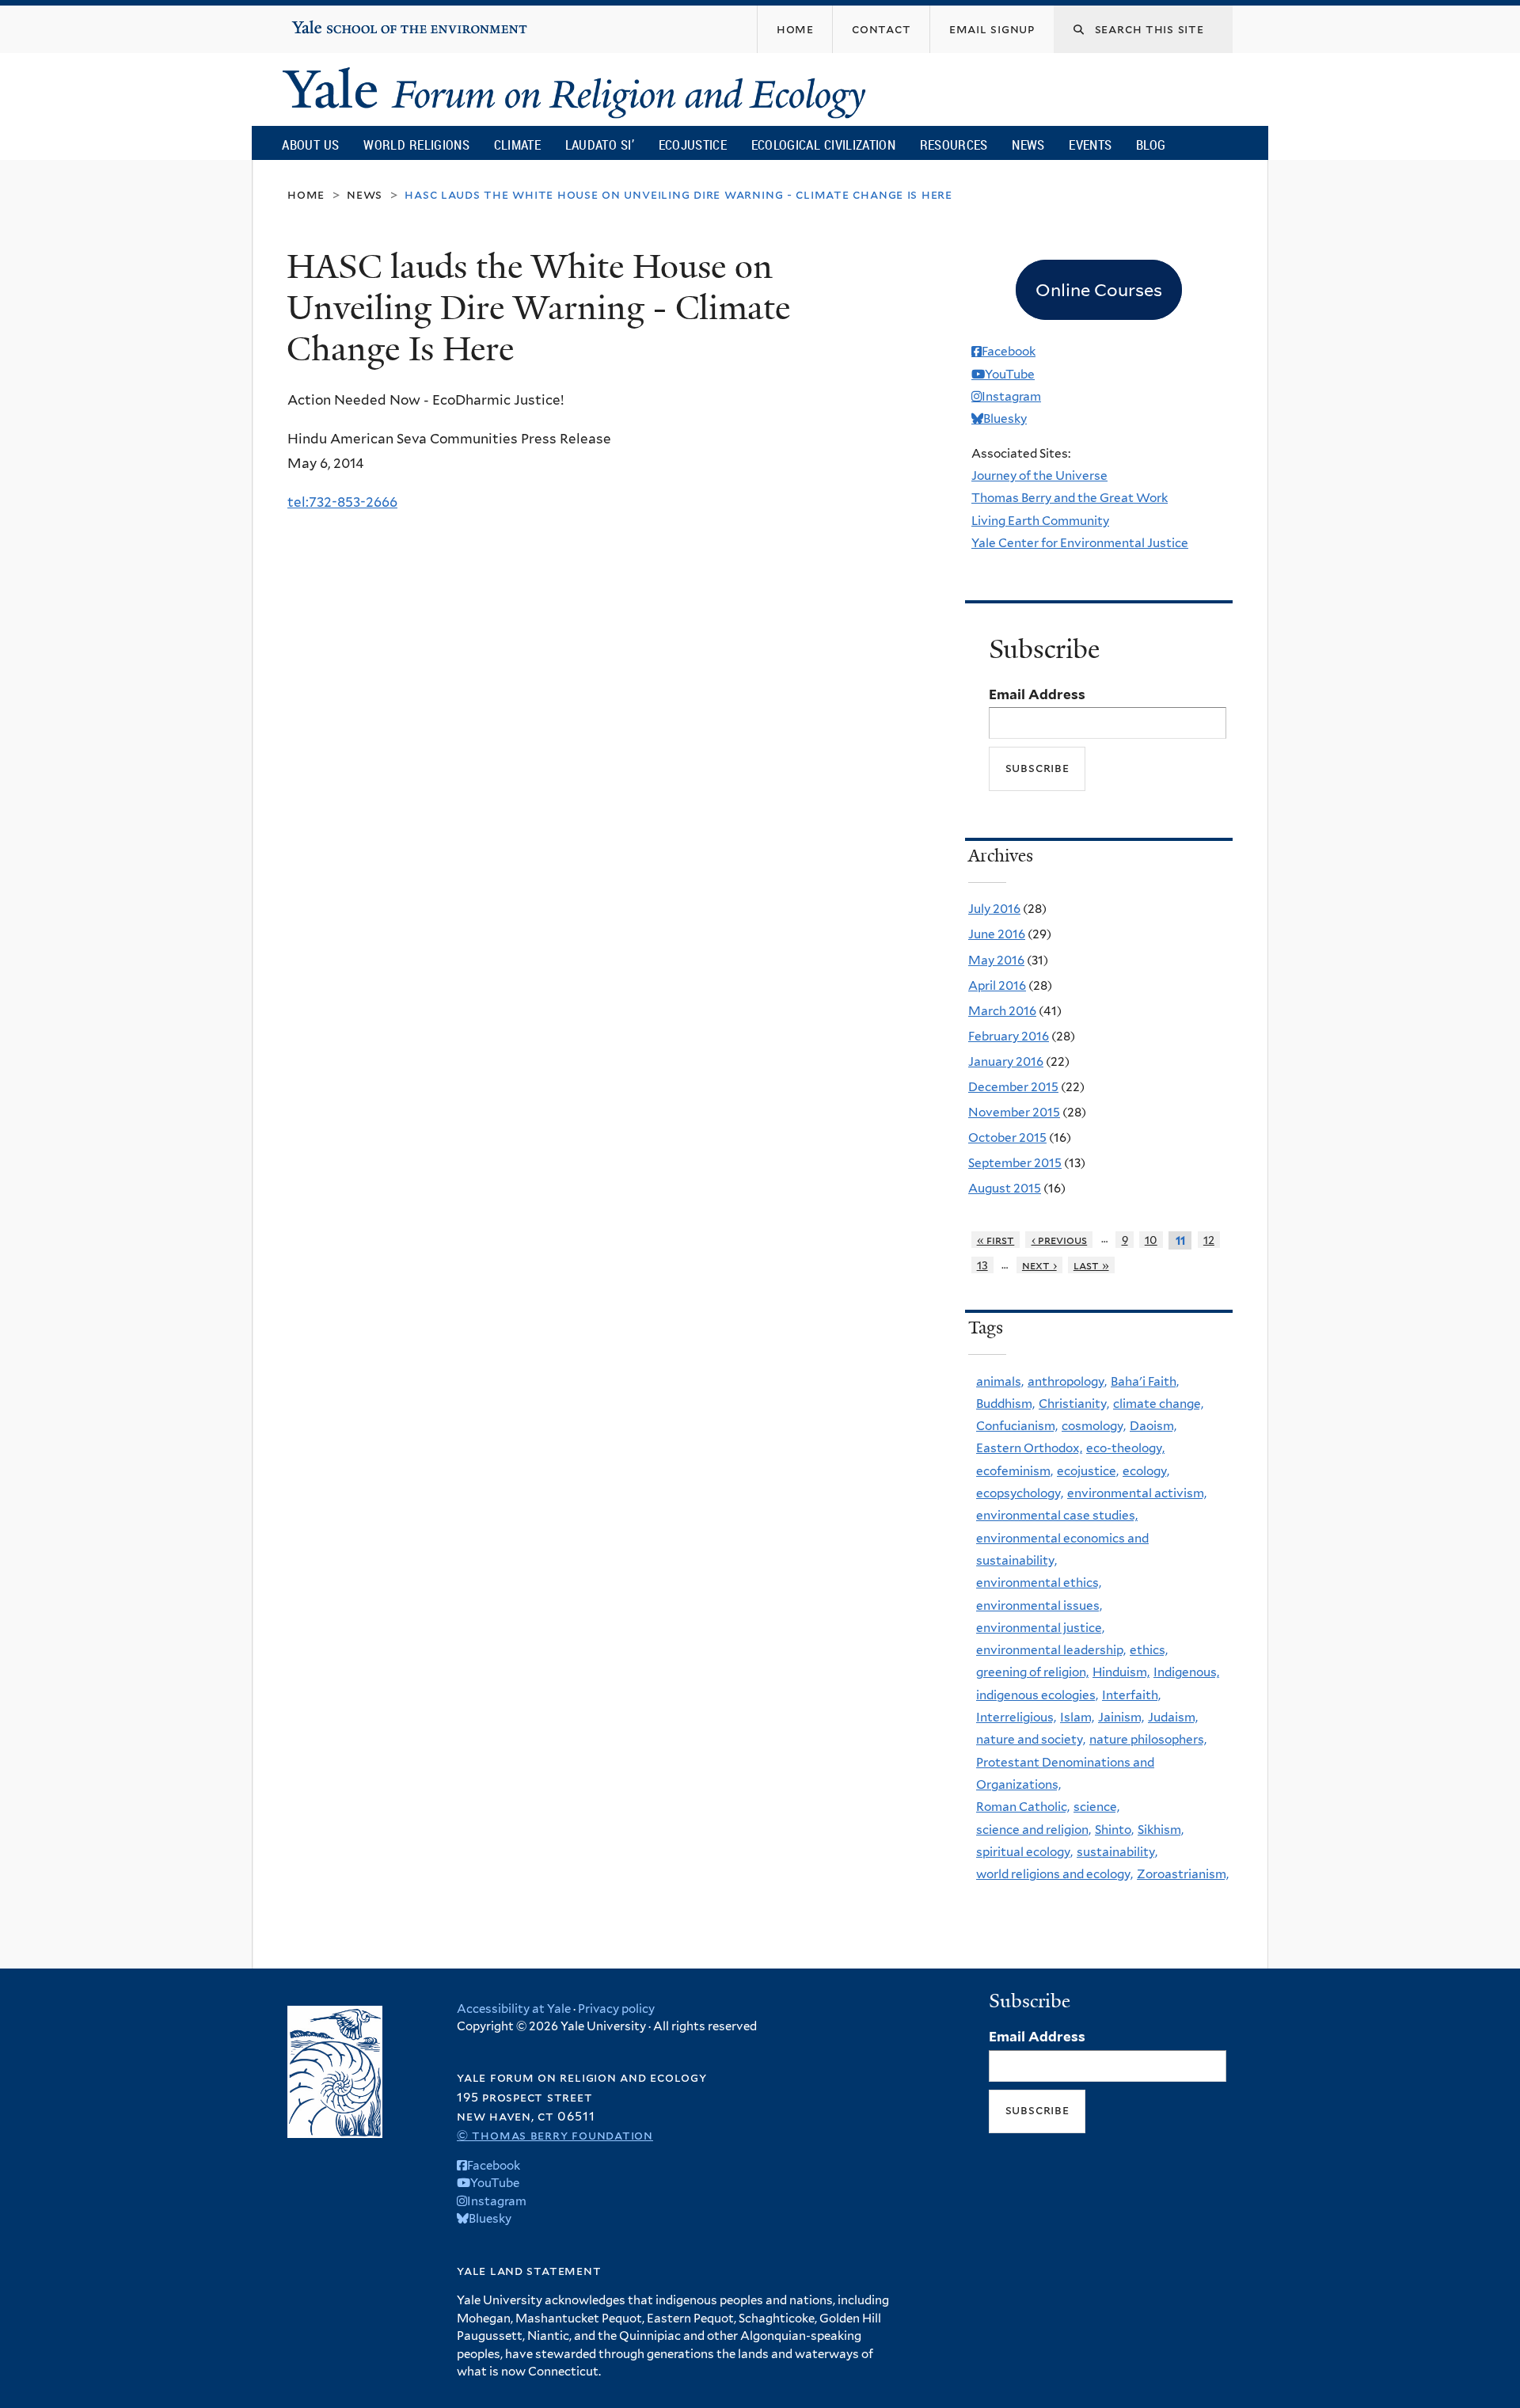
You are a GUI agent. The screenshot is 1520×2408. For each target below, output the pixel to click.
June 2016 (997, 934)
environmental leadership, (1051, 1650)
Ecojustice (693, 145)
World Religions (416, 145)
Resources (954, 145)
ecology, (1146, 1471)
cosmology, (1094, 1426)
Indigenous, (1186, 1672)
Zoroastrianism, (1183, 1874)
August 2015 (1005, 1188)
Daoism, (1153, 1426)
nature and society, (1031, 1739)
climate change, (1158, 1404)
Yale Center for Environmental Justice (1080, 543)
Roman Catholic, (1023, 1807)
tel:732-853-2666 (342, 502)
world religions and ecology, (1054, 1874)
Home (306, 194)
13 (982, 1265)
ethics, (1149, 1650)
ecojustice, (1088, 1471)
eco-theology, (1125, 1448)
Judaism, (1173, 1717)
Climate (517, 145)
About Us (310, 145)
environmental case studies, (1057, 1515)
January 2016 (1006, 1061)
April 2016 (997, 985)
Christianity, (1074, 1404)
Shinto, (1114, 1830)
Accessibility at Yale (514, 2009)
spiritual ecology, (1024, 1852)
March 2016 (1002, 1011)
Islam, (1077, 1717)
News (1028, 145)
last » (1091, 1265)
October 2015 (1007, 1137)
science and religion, (1034, 1830)
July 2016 (994, 909)
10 (1151, 1240)
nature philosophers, (1148, 1739)
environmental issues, (1039, 1605)
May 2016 (996, 960)
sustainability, (1117, 1852)
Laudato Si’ (600, 145)
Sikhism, (1161, 1830)
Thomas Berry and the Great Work (1070, 498)
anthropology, (1067, 1381)
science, (1096, 1807)
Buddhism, (1005, 1404)
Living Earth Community (1040, 521)
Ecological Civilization (824, 145)
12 (1209, 1240)
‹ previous (1060, 1240)
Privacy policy (616, 2009)
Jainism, (1121, 1717)
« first (996, 1240)
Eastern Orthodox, (1029, 1448)
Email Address (1037, 694)
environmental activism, (1137, 1493)
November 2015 (1014, 1112)
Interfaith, (1131, 1695)
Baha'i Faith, (1145, 1381)
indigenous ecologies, (1037, 1695)
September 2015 (1015, 1163)
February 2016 (1009, 1036)
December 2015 (1013, 1087)
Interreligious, (1016, 1717)
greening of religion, (1032, 1672)
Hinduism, (1121, 1672)
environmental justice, (1040, 1628)
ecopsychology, (1020, 1493)
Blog (1151, 145)
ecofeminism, (1015, 1471)
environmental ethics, (1039, 1583)
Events (1090, 145)
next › (1039, 1265)
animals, (1000, 1381)
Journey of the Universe (1039, 476)
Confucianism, (1017, 1426)
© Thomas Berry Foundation (555, 2135)
